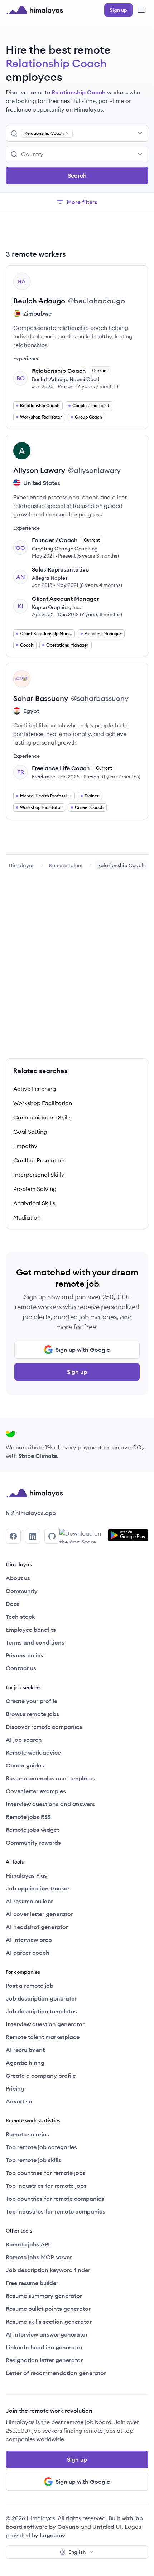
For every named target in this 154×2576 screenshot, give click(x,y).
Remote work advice (33, 1752)
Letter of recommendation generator (56, 2373)
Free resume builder (32, 2283)
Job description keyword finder (48, 2270)
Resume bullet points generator (48, 2309)
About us (18, 1578)
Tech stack (20, 1617)
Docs (13, 1604)
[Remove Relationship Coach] (67, 133)
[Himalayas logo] (34, 10)
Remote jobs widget (32, 1830)
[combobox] (111, 133)
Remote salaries (27, 2134)
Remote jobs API (28, 2244)
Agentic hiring (25, 2063)
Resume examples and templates (50, 1778)
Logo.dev (52, 2535)
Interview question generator (45, 2024)
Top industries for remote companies (56, 2211)
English (77, 2552)
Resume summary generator (44, 2296)
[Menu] (141, 10)
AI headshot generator (37, 1927)
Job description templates (41, 2011)
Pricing (15, 2088)
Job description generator (41, 1998)
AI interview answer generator (47, 2334)
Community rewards (33, 1843)
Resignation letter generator (44, 2360)
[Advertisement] (77, 231)
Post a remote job (30, 1986)
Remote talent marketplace (43, 2037)
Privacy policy (25, 1655)
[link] (22, 865)
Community (22, 1591)
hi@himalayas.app (31, 1513)
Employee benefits (31, 1630)
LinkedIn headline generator (44, 2347)
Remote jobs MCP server (39, 2257)
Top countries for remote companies (55, 2199)
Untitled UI (107, 2527)
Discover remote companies (44, 1727)
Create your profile (32, 1701)
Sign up (77, 1372)
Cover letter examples (36, 1791)
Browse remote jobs (32, 1714)
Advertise (19, 2101)
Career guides (25, 1765)
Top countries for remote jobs (46, 2173)
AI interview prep (29, 1940)
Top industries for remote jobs (46, 2186)
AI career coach (28, 1953)
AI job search (24, 1740)
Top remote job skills (33, 2160)
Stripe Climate (38, 1456)
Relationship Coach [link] (121, 865)
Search (77, 175)
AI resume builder (29, 1901)
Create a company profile (41, 2076)
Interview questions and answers (50, 1804)
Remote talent (66, 865)
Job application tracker (38, 1888)
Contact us (21, 1668)
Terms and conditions (35, 1642)
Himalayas (22, 865)
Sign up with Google (83, 1350)
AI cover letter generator (39, 1914)
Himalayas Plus (26, 1875)
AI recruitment (25, 2050)
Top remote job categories (41, 2147)
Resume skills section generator (49, 2322)
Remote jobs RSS (28, 1817)
